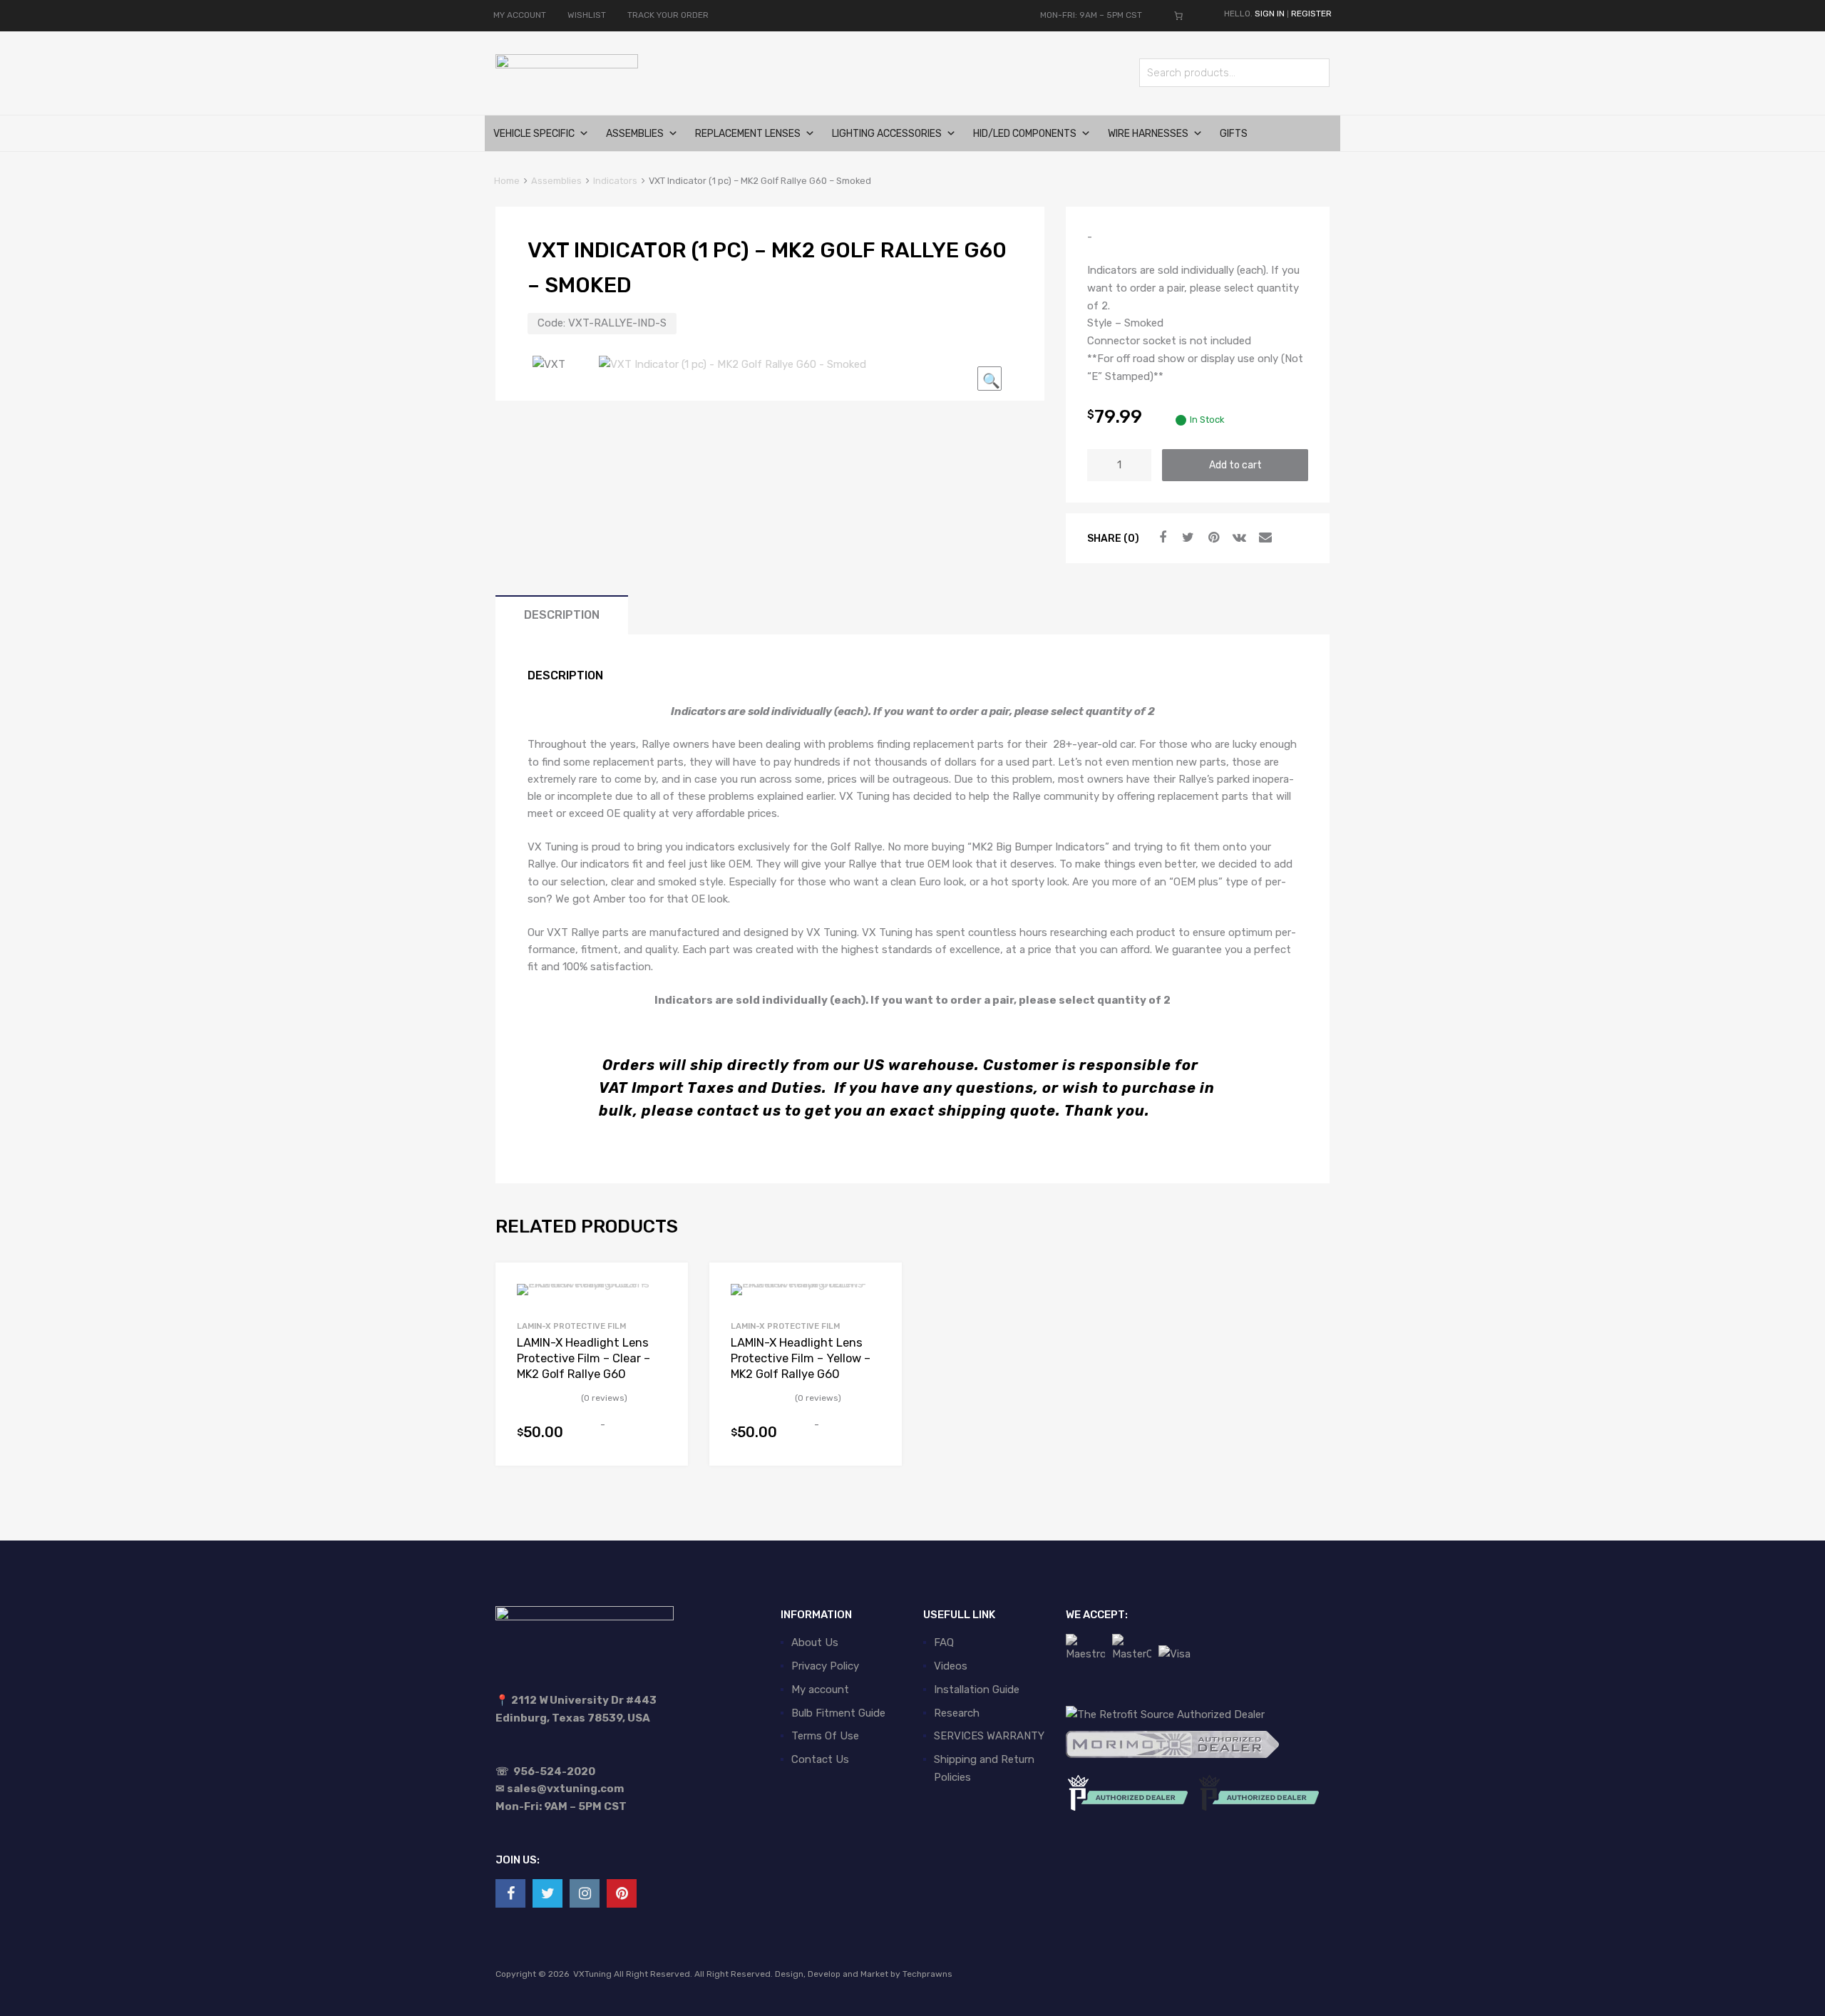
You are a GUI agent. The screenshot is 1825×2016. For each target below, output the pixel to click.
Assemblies (635, 134)
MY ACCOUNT (520, 15)
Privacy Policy (825, 1666)
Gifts (1234, 134)
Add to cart (1235, 465)
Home (507, 181)
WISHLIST (587, 15)
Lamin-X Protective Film (571, 1326)
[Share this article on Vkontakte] (1238, 538)
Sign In (1270, 14)
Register (1311, 14)
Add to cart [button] (658, 1439)
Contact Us (820, 1759)
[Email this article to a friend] (1263, 538)
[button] (989, 379)
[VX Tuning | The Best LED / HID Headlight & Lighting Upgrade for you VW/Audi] (567, 65)
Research (957, 1713)
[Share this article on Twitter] (1186, 538)
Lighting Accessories (887, 134)
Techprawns (927, 1974)
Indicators (615, 181)
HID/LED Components (1025, 134)
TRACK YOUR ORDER (668, 15)
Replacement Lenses (748, 134)
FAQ (944, 1642)
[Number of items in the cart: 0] (1178, 16)
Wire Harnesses (1148, 134)
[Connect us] (510, 1893)
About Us (815, 1642)
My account (820, 1690)
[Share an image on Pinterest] (1212, 538)
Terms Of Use (825, 1736)
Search (1315, 75)
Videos (951, 1666)
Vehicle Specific (534, 134)
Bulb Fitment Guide (838, 1713)
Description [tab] (562, 615)
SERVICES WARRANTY (989, 1736)
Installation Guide (977, 1690)
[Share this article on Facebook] (1161, 538)
